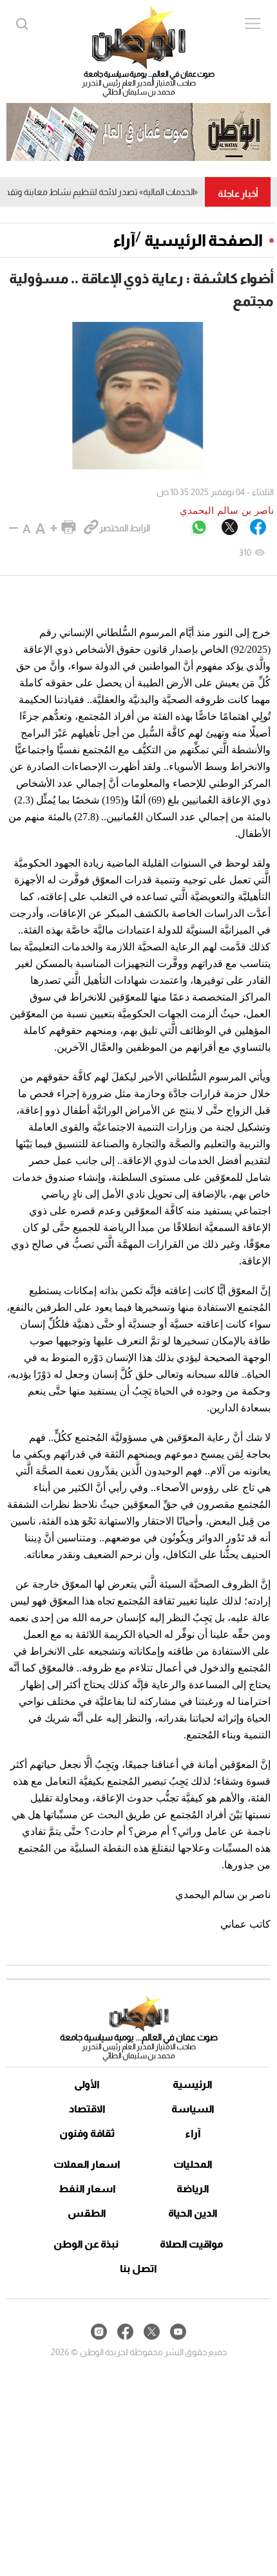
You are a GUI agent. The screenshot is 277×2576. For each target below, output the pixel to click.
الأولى (87, 2084)
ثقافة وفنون (87, 2133)
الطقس (87, 2213)
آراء (124, 240)
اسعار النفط (87, 2189)
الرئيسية (193, 2084)
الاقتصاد (87, 2109)
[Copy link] (91, 528)
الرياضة (193, 2189)
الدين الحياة (193, 2213)
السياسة (193, 2109)
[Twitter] (230, 528)
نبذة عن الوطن (86, 2244)
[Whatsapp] (199, 528)
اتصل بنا (138, 2269)
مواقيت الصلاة (192, 2244)
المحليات (193, 2164)
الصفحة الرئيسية (204, 240)
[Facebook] (258, 528)
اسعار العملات (87, 2164)
